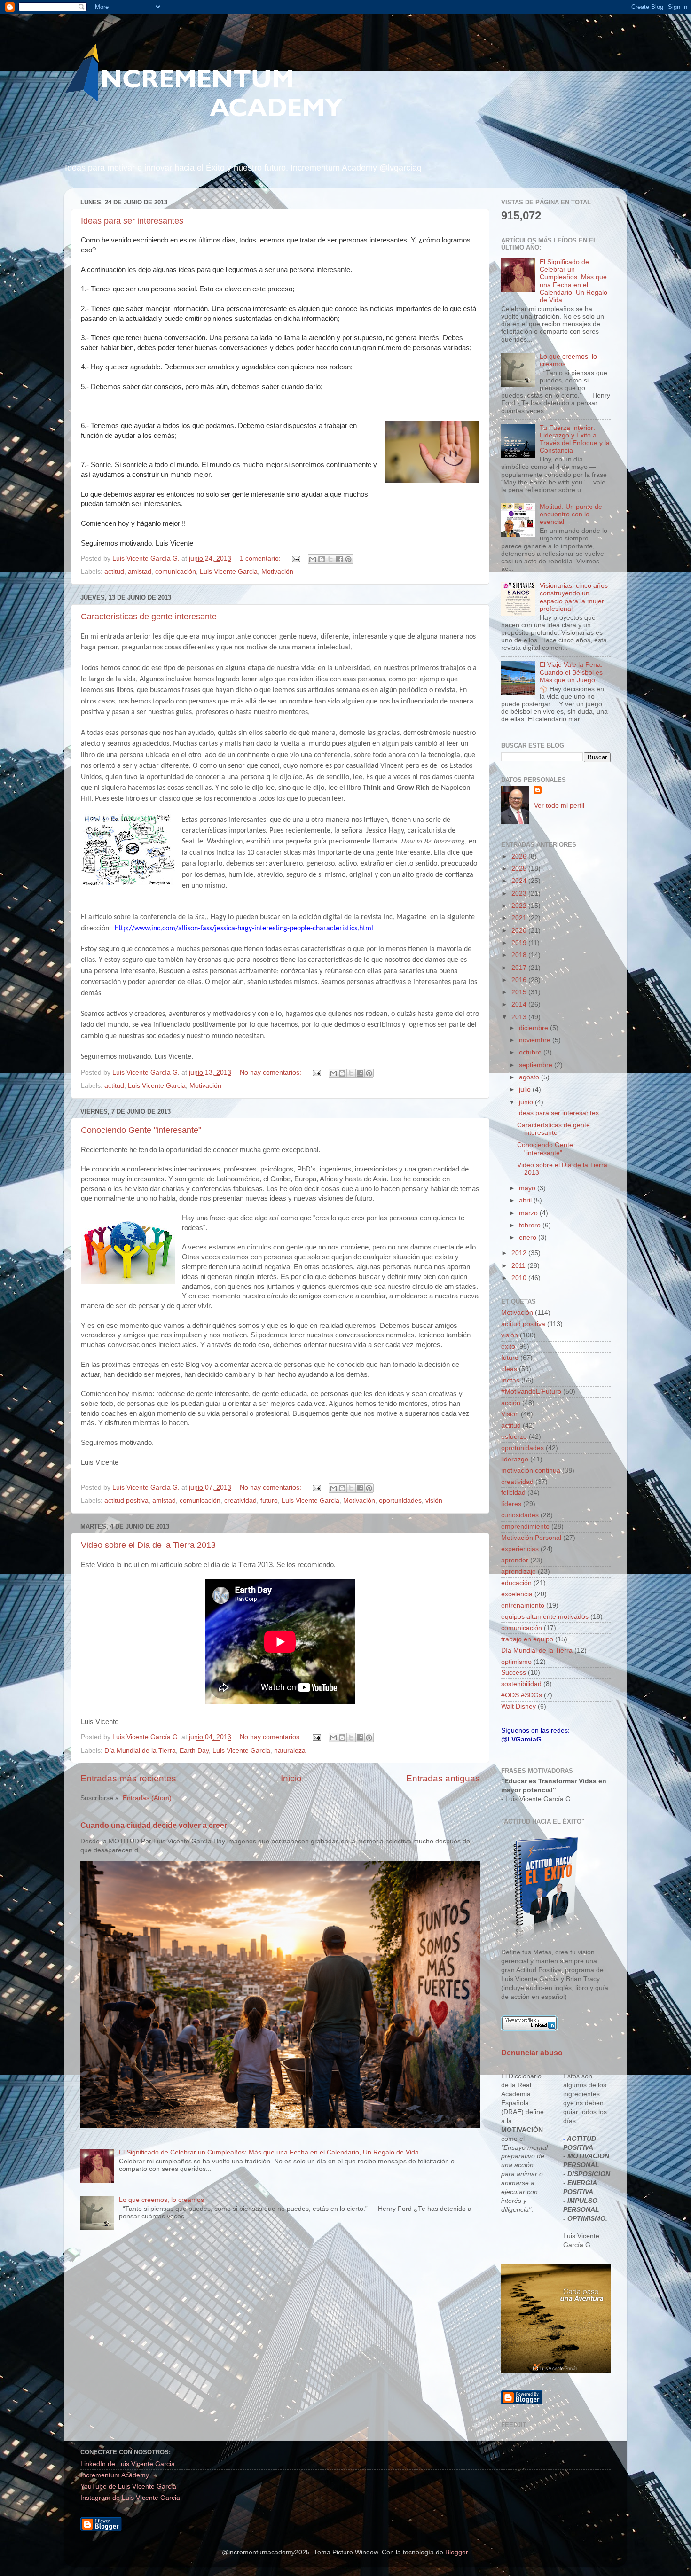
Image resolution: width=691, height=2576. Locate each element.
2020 (520, 931)
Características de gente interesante (149, 617)
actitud (114, 572)
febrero (531, 1225)
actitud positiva (126, 1501)
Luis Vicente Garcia (229, 572)
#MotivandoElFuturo (531, 1392)
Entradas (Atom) (147, 1798)
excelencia (517, 1594)
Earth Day (194, 1751)
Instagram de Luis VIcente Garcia (130, 2498)
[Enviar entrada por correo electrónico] (295, 558)
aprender (515, 1560)
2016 (520, 980)
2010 (520, 1278)
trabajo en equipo (527, 1639)
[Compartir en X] (330, 559)
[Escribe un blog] (322, 559)
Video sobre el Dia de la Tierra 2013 (148, 1545)
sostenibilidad (521, 1684)
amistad (140, 572)
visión (434, 1501)
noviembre (536, 1040)
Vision (510, 1414)
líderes (511, 1504)
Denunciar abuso (532, 2053)
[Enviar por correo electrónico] (313, 559)
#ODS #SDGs (522, 1695)
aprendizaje (518, 1572)
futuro (269, 1501)
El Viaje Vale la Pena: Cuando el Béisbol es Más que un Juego (571, 672)
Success (514, 1673)
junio (527, 1102)
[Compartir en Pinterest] (348, 559)
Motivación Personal (531, 1538)
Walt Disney (518, 1706)
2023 (520, 894)
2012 (520, 1253)
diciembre (534, 1028)
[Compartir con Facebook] (339, 559)
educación (516, 1583)
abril (526, 1200)
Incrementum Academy (115, 2475)
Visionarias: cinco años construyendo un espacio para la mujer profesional (574, 597)
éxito (508, 1347)
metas (510, 1380)
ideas (509, 1369)
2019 (520, 943)
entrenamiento (523, 1605)
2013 (520, 1017)
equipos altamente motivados (545, 1617)
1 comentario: (261, 558)
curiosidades (520, 1515)
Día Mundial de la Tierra (140, 1751)
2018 (520, 955)
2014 (520, 1004)
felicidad (513, 1493)
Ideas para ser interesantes (132, 221)
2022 (520, 906)
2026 (520, 856)
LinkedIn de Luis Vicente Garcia (128, 2464)
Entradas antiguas (443, 1778)
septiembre (537, 1065)
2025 (520, 869)
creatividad (240, 1501)
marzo (529, 1213)
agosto (530, 1077)
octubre (531, 1052)
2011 (519, 1266)
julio (526, 1089)
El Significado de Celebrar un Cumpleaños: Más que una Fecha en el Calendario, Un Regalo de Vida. (270, 2152)
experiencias (520, 1549)
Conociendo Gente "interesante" (141, 1130)
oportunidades (400, 1501)
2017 (520, 968)
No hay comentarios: (271, 1073)
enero (529, 1237)
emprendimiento (525, 1526)
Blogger (456, 2552)
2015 (520, 992)
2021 (520, 918)
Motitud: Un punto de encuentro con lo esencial (571, 514)
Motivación (277, 572)
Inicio (291, 1778)
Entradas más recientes (128, 1778)
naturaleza (290, 1751)
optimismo (516, 1662)
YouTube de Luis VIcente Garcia (128, 2486)
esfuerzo (514, 1437)
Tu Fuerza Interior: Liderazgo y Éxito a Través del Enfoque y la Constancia (575, 439)
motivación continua (531, 1471)
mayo (528, 1188)
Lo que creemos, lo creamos (161, 2200)
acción (511, 1403)
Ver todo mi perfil (559, 806)
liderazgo (515, 1459)
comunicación (176, 572)
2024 (520, 881)
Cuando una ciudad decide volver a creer (154, 1825)
